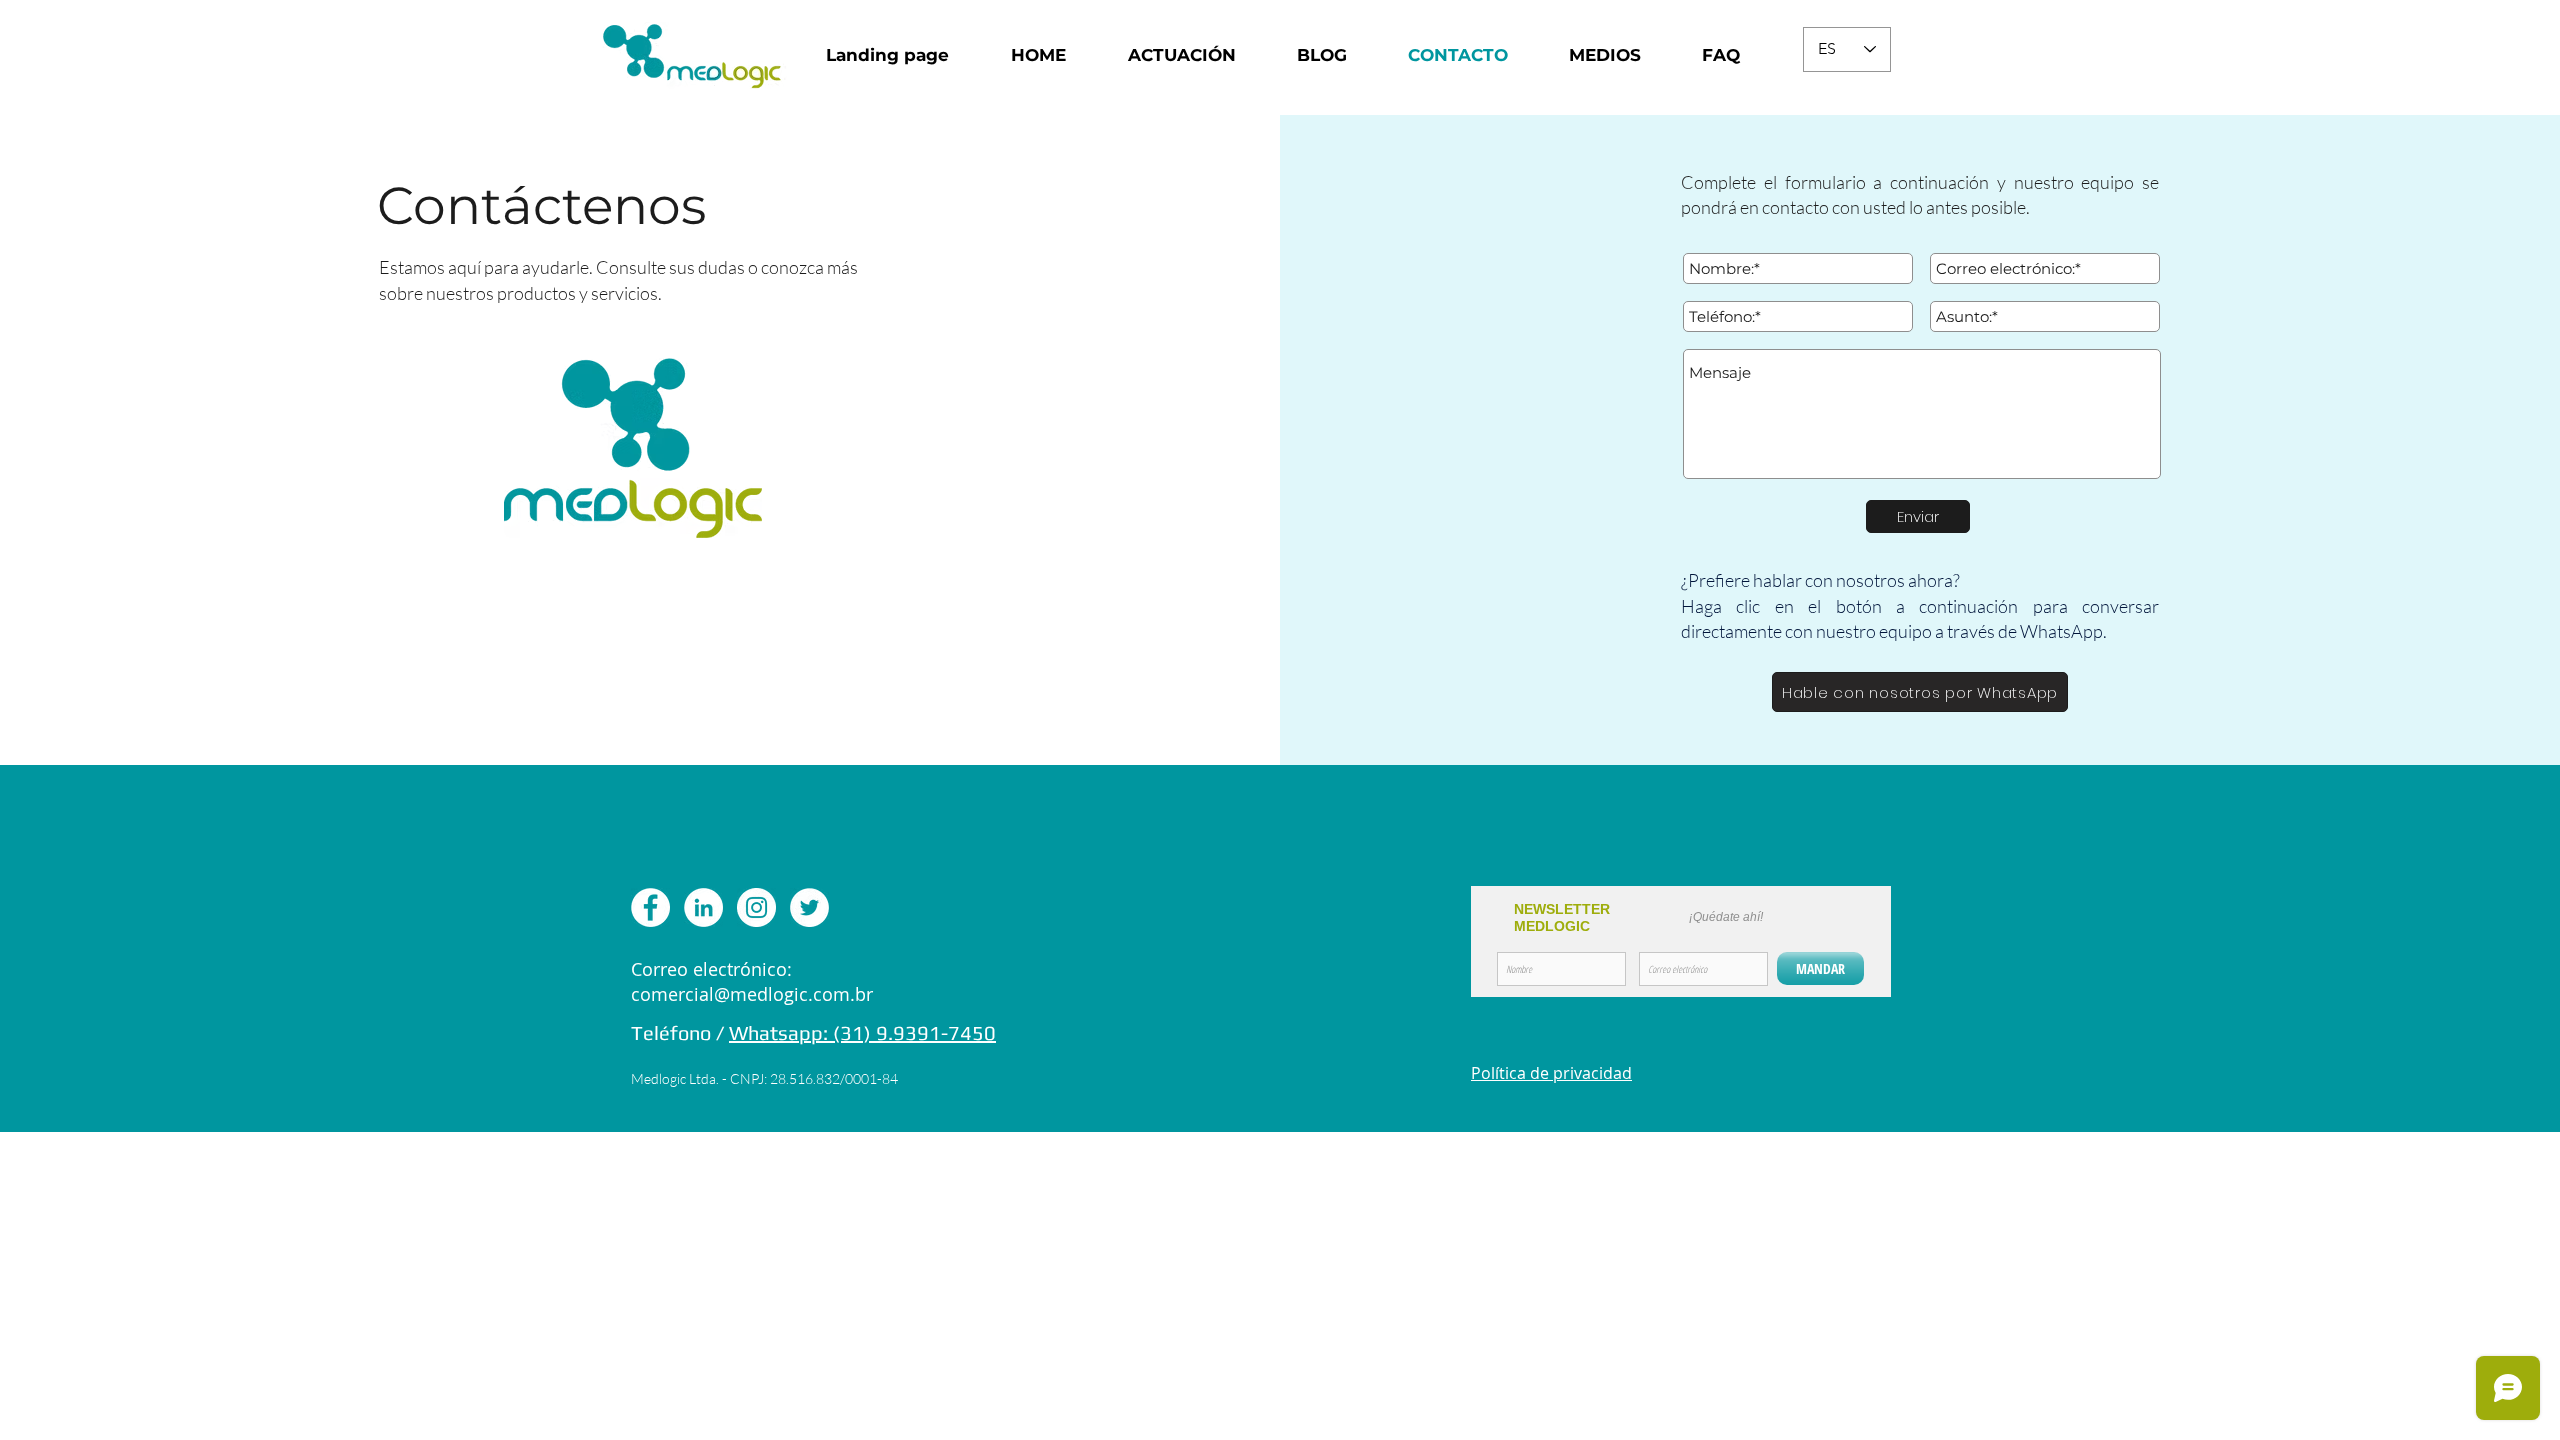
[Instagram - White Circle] (756, 907)
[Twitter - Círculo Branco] (809, 907)
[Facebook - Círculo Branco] (650, 907)
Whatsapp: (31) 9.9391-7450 (862, 1032)
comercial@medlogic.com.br (752, 994)
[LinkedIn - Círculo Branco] (703, 907)
